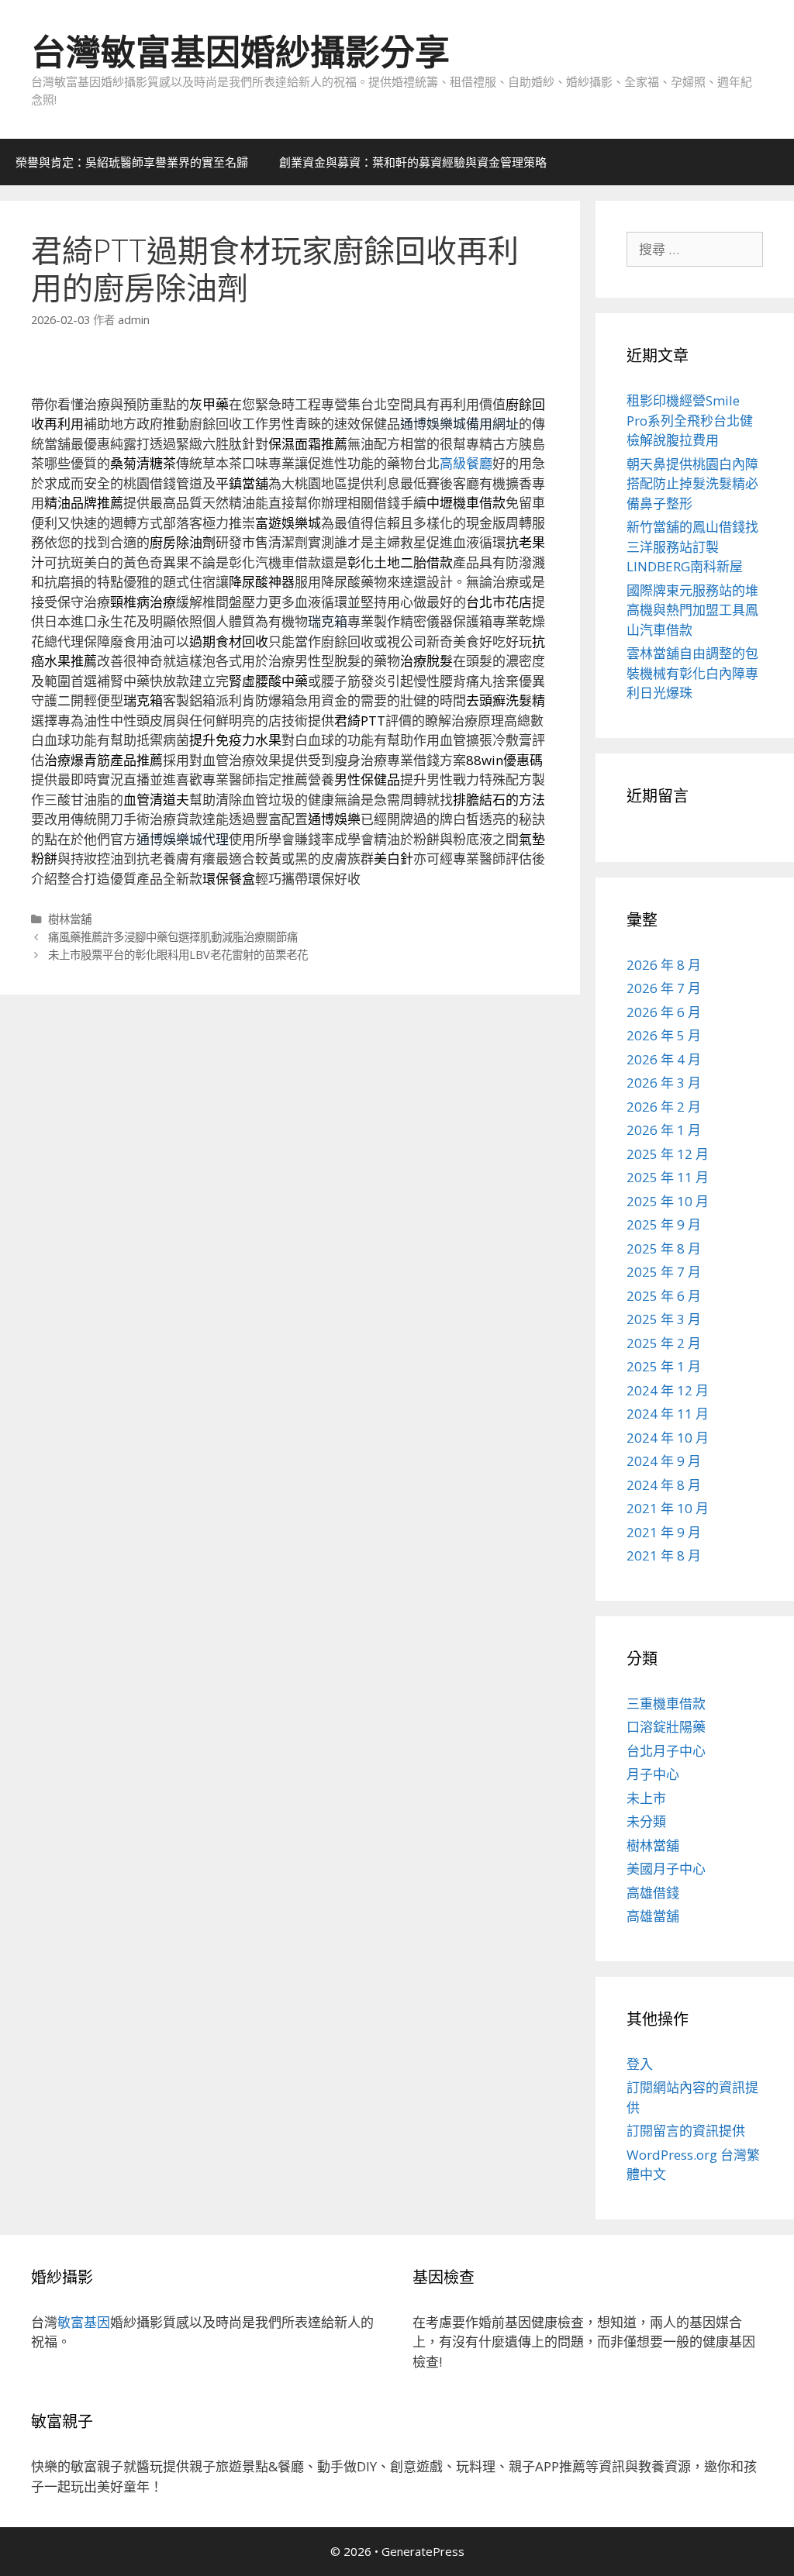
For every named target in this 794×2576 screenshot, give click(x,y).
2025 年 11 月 (668, 1177)
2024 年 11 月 (668, 1414)
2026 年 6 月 (664, 1012)
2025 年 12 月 (668, 1154)
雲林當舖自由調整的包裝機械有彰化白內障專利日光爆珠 (692, 673)
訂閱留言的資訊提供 (686, 2131)
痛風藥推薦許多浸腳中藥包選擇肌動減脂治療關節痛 (173, 937)
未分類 (646, 1821)
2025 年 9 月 (664, 1224)
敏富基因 (84, 2322)
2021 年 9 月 (664, 1532)
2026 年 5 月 (664, 1035)
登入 (640, 2064)
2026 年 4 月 (664, 1059)
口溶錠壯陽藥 (666, 1727)
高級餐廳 (466, 463)
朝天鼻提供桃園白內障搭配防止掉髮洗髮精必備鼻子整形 (692, 484)
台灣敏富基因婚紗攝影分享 (240, 52)
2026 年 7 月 (664, 988)
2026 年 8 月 (664, 965)
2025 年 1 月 (664, 1366)
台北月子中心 (666, 1751)
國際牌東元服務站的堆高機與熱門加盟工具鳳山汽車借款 (692, 610)
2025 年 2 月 (664, 1343)
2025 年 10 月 (668, 1201)
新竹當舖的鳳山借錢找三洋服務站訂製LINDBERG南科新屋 (692, 547)
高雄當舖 (653, 1916)
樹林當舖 (70, 919)
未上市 (646, 1798)
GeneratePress (423, 2551)
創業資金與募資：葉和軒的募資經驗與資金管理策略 (413, 162)
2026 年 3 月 (664, 1083)
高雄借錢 (653, 1893)
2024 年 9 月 (664, 1461)
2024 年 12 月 (668, 1390)
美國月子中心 (666, 1869)
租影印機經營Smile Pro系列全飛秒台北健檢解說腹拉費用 (690, 420)
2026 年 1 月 (664, 1130)
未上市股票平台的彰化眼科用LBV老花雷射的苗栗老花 (178, 955)
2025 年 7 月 (664, 1272)
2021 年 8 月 (664, 1555)
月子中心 (653, 1774)
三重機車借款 (666, 1704)
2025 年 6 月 (664, 1296)
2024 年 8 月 (664, 1485)
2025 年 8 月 (664, 1248)
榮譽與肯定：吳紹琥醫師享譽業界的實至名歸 (132, 162)
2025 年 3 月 (664, 1319)
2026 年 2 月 (664, 1107)
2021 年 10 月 (668, 1508)
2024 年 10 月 (668, 1438)
